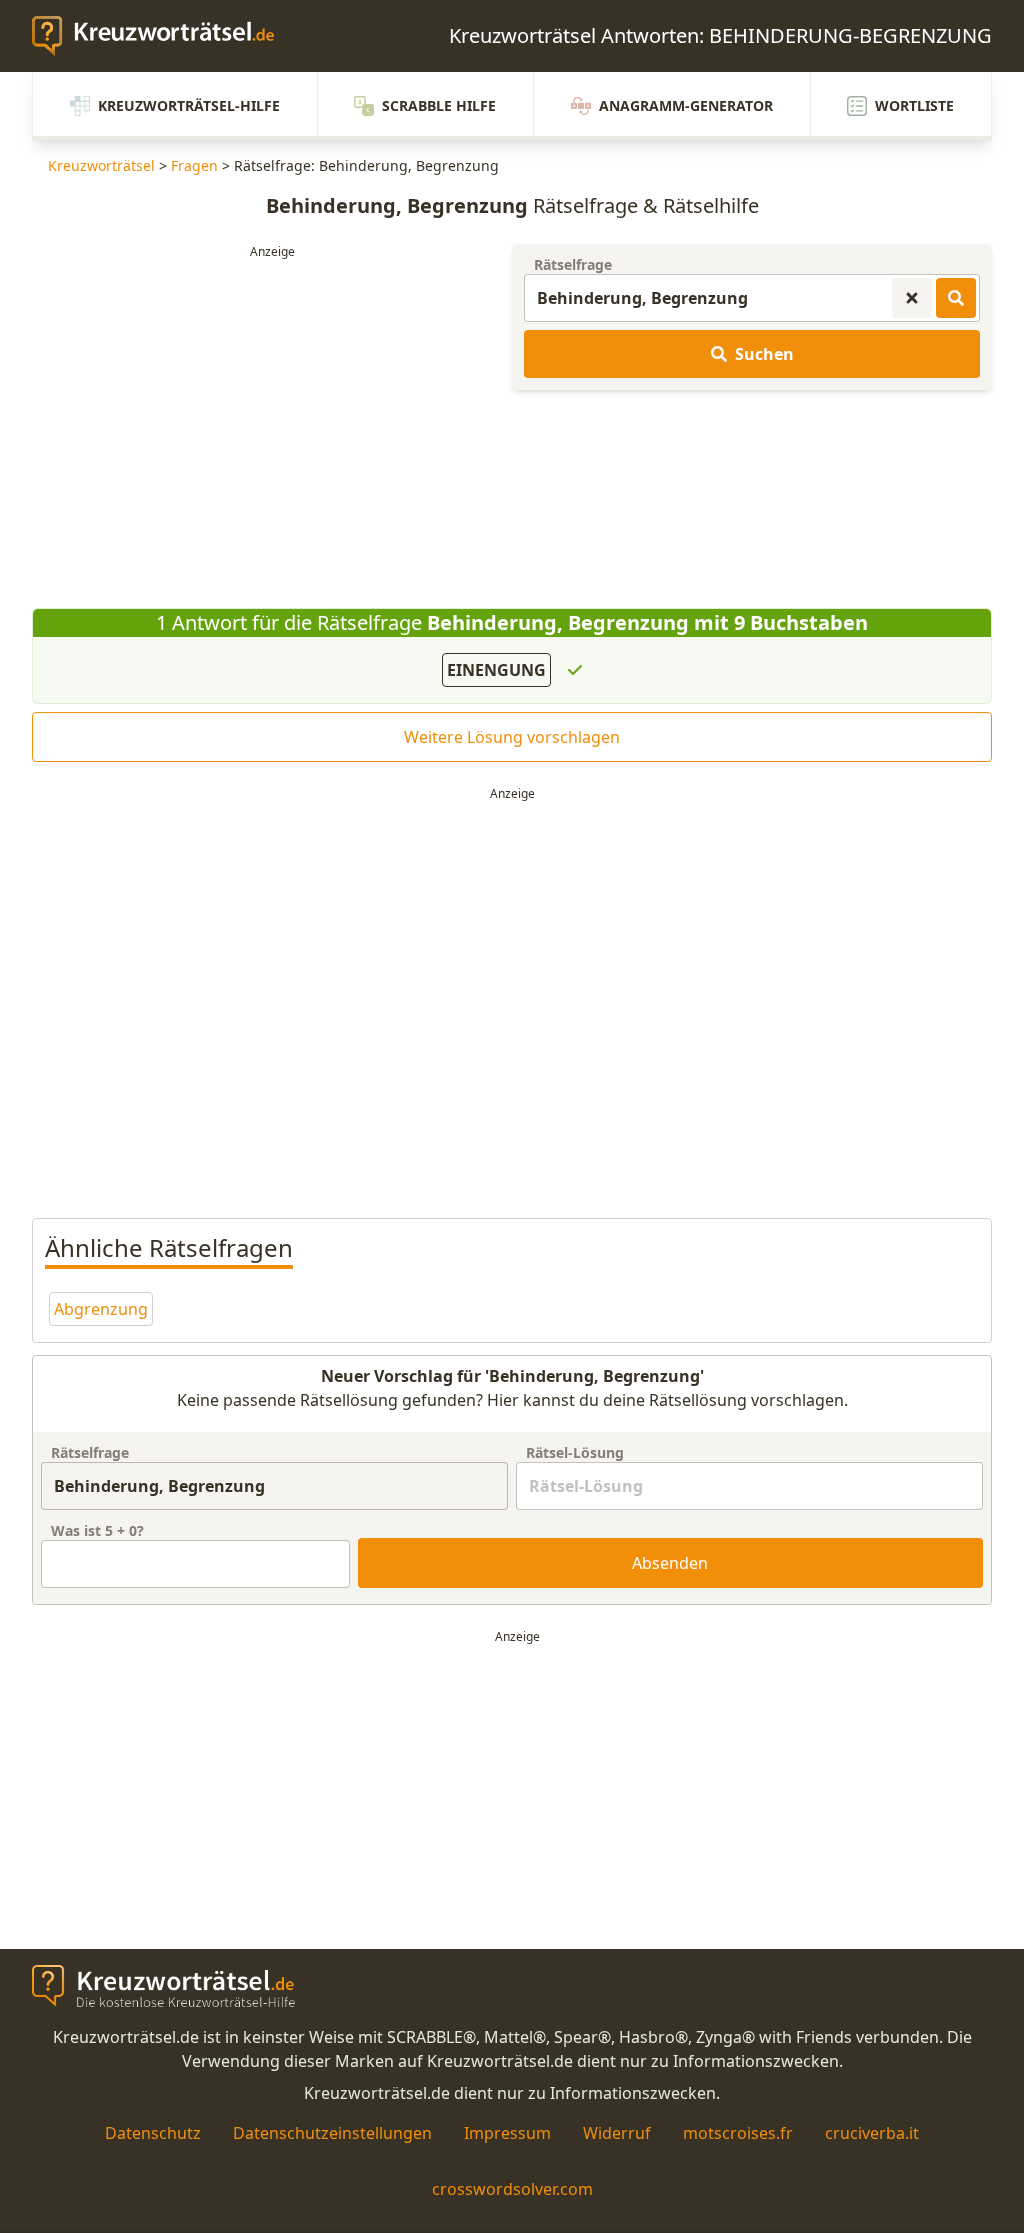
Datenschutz (153, 2133)
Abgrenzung (101, 1309)
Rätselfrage (573, 264)
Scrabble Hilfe (439, 105)
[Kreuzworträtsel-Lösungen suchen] (956, 298)
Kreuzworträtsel (101, 165)
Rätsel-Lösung (575, 1452)
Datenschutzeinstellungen (332, 2133)
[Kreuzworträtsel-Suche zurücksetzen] (912, 298)
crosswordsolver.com (512, 2189)
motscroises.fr (738, 2133)
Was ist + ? (97, 1530)
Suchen (764, 354)
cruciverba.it (872, 2133)
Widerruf (617, 2133)
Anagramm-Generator (686, 105)
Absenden (670, 1563)
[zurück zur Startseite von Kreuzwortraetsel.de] (163, 36)
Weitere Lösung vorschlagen (512, 737)
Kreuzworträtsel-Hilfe (189, 105)
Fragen (194, 165)
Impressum (507, 2133)
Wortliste (914, 105)
